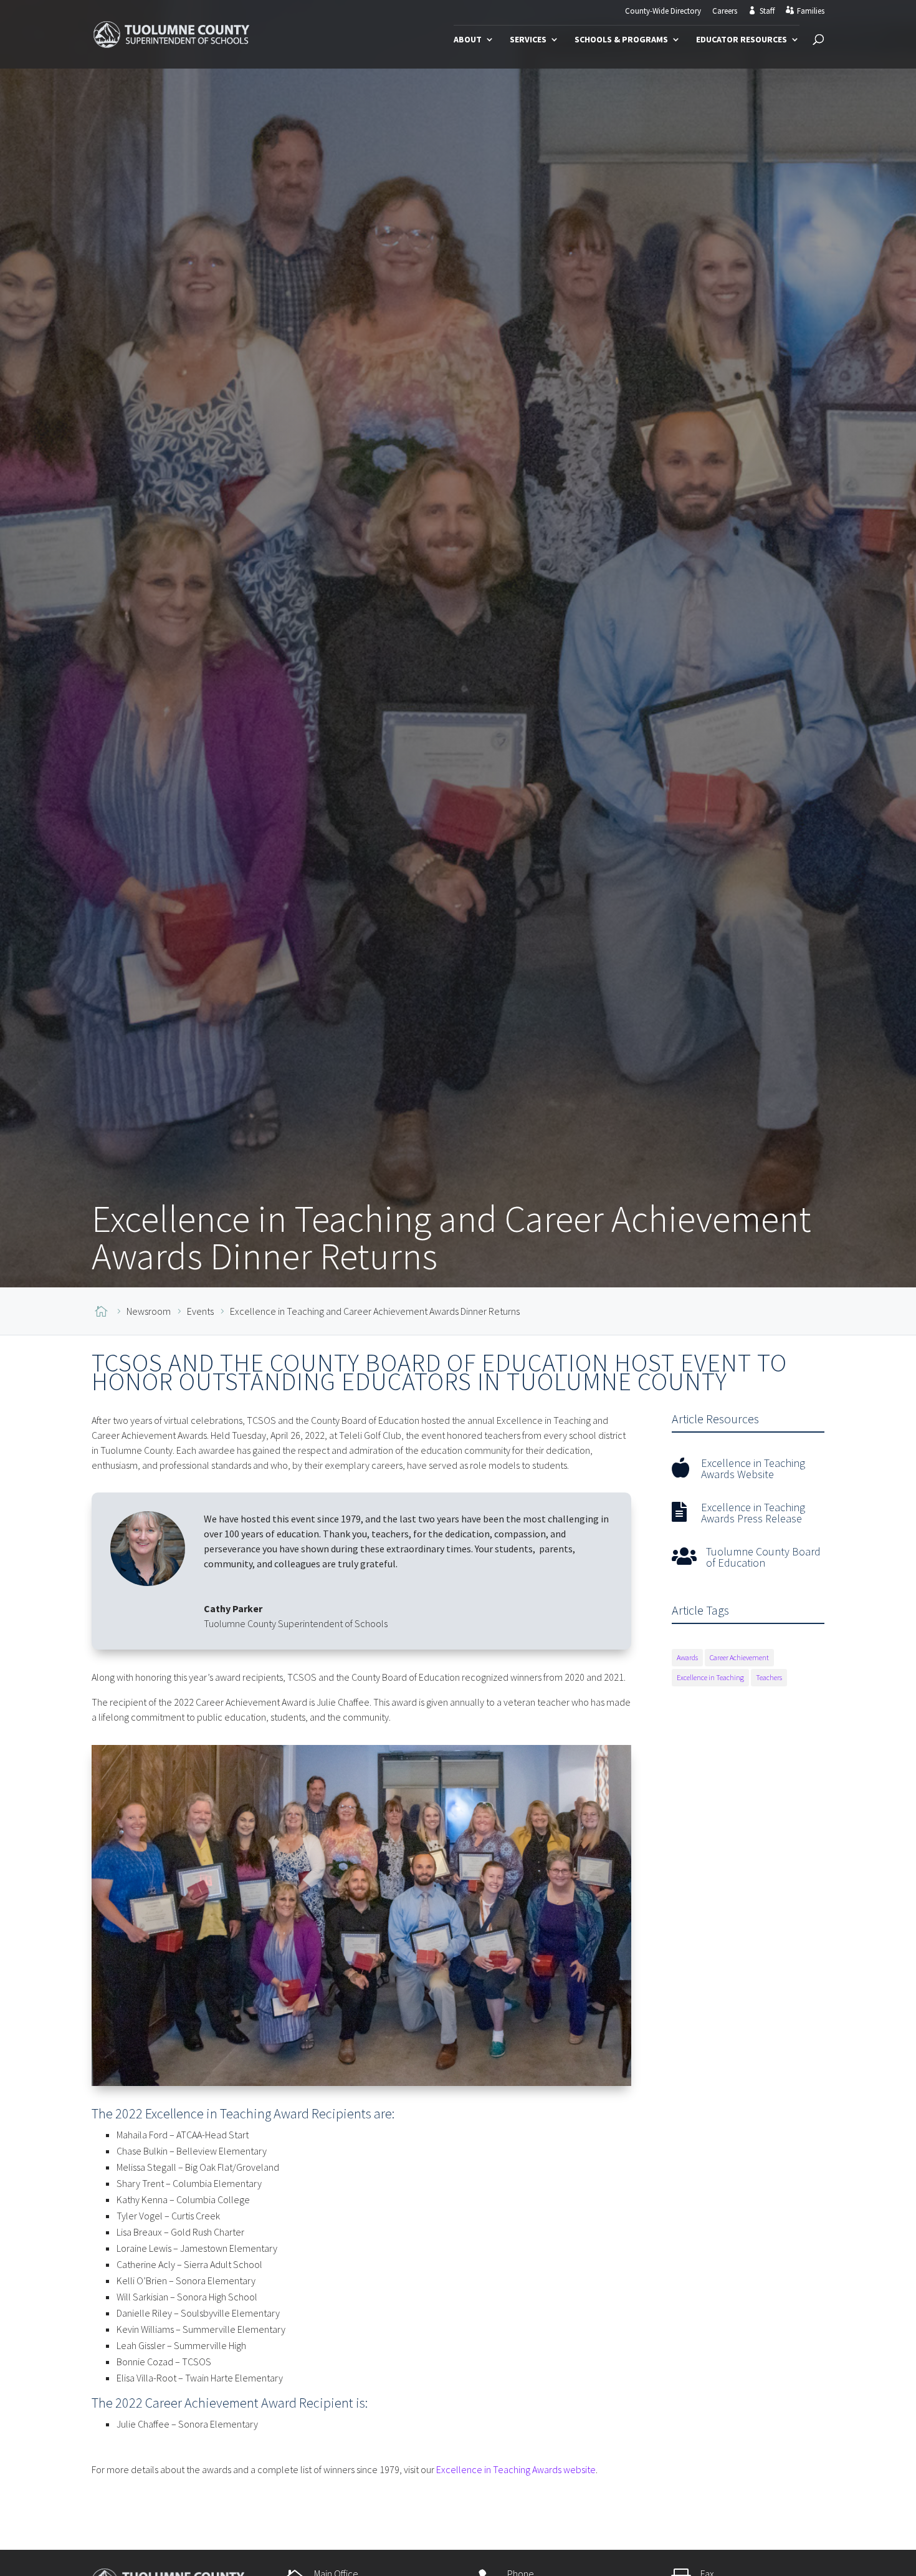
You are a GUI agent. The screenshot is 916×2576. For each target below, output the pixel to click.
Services (528, 40)
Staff (767, 11)
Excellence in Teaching (710, 1677)
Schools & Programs (621, 40)
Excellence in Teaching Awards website (516, 2469)
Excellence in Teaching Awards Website (753, 1468)
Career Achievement (739, 1657)
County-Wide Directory (663, 12)
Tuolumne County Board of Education (763, 1557)
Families (811, 11)
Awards (687, 1657)
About (468, 40)
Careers (725, 12)
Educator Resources (742, 40)
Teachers (769, 1677)
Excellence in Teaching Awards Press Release (753, 1513)
